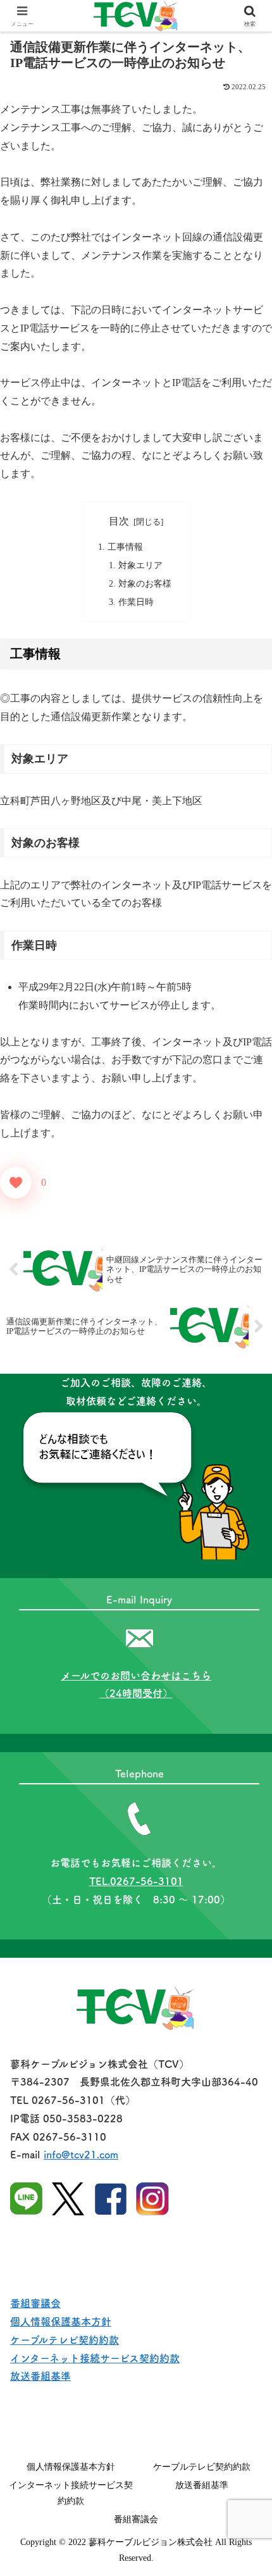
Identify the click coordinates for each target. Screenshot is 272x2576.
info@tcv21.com (81, 2155)
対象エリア (140, 565)
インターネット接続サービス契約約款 (95, 2358)
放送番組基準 (40, 2376)
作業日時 (136, 602)
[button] (246, 1907)
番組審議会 (35, 2303)
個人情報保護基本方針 (61, 2322)
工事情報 (125, 547)
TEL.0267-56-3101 (136, 1881)
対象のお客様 (145, 583)
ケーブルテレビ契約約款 (65, 2340)
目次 (119, 521)
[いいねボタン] (16, 1183)
